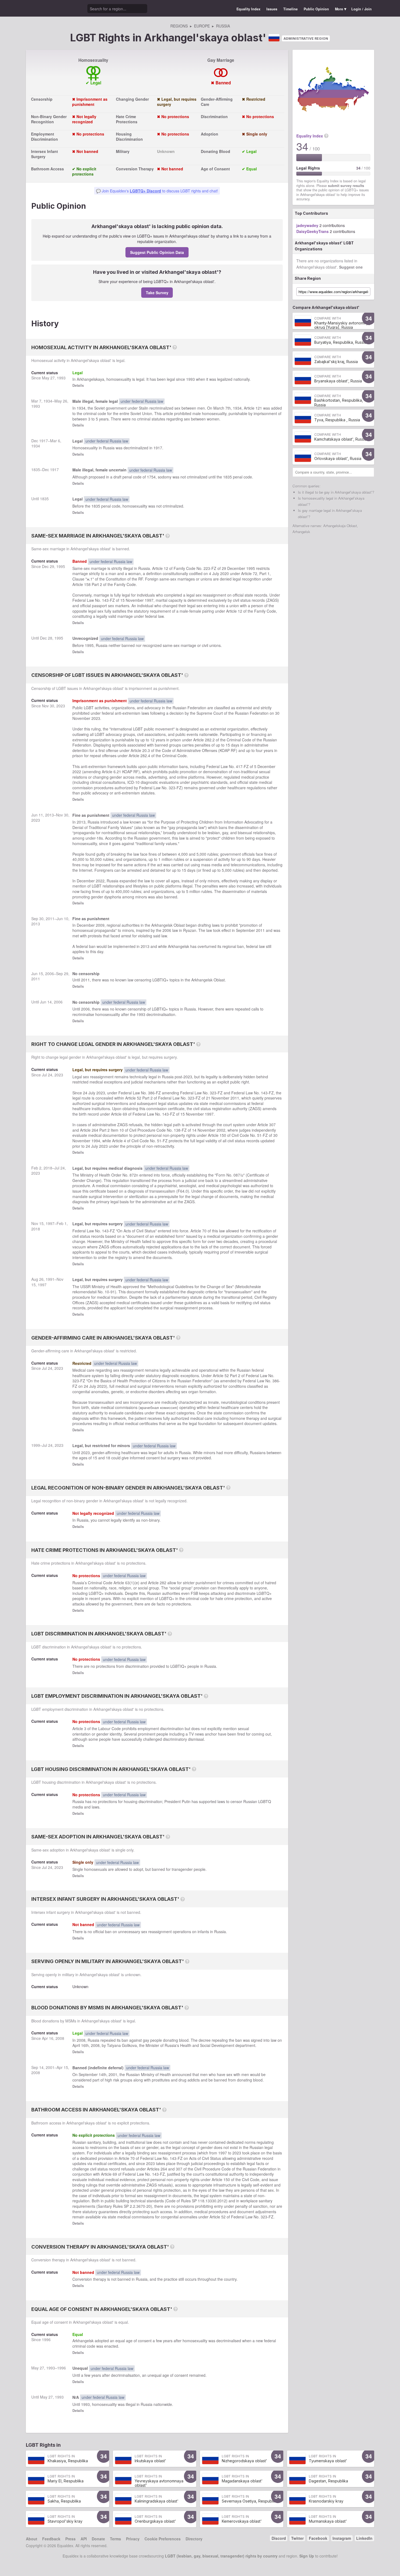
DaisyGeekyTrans (313, 231)
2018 (48, 1168)
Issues (272, 9)
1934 (48, 401)
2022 (77, 772)
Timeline (290, 9)
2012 (222, 2201)
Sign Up (307, 2556)
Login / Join (361, 9)
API (84, 2539)
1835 (36, 469)
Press (70, 2539)
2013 (50, 815)
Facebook (318, 2538)
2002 (221, 1130)
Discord (279, 2538)
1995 (61, 566)
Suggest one (351, 267)
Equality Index (248, 9)
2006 (167, 930)
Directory (194, 2539)
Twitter (297, 2538)
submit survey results (346, 186)
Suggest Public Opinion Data (157, 252)
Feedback (51, 2539)
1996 (46, 2339)
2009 (100, 925)
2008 (60, 2038)
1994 (96, 1141)
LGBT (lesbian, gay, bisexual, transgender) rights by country (221, 2556)
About (32, 2539)
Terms (116, 2539)
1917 (44, 441)
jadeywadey (307, 225)
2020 (224, 573)
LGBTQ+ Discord (145, 191)
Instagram (342, 2538)
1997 (149, 600)
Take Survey (157, 293)
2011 (50, 919)
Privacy (133, 2539)
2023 (61, 706)
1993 (61, 378)
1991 (50, 1279)
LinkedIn (364, 2538)
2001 (50, 2067)
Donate (98, 2539)
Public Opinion (316, 9)
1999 (36, 1445)
